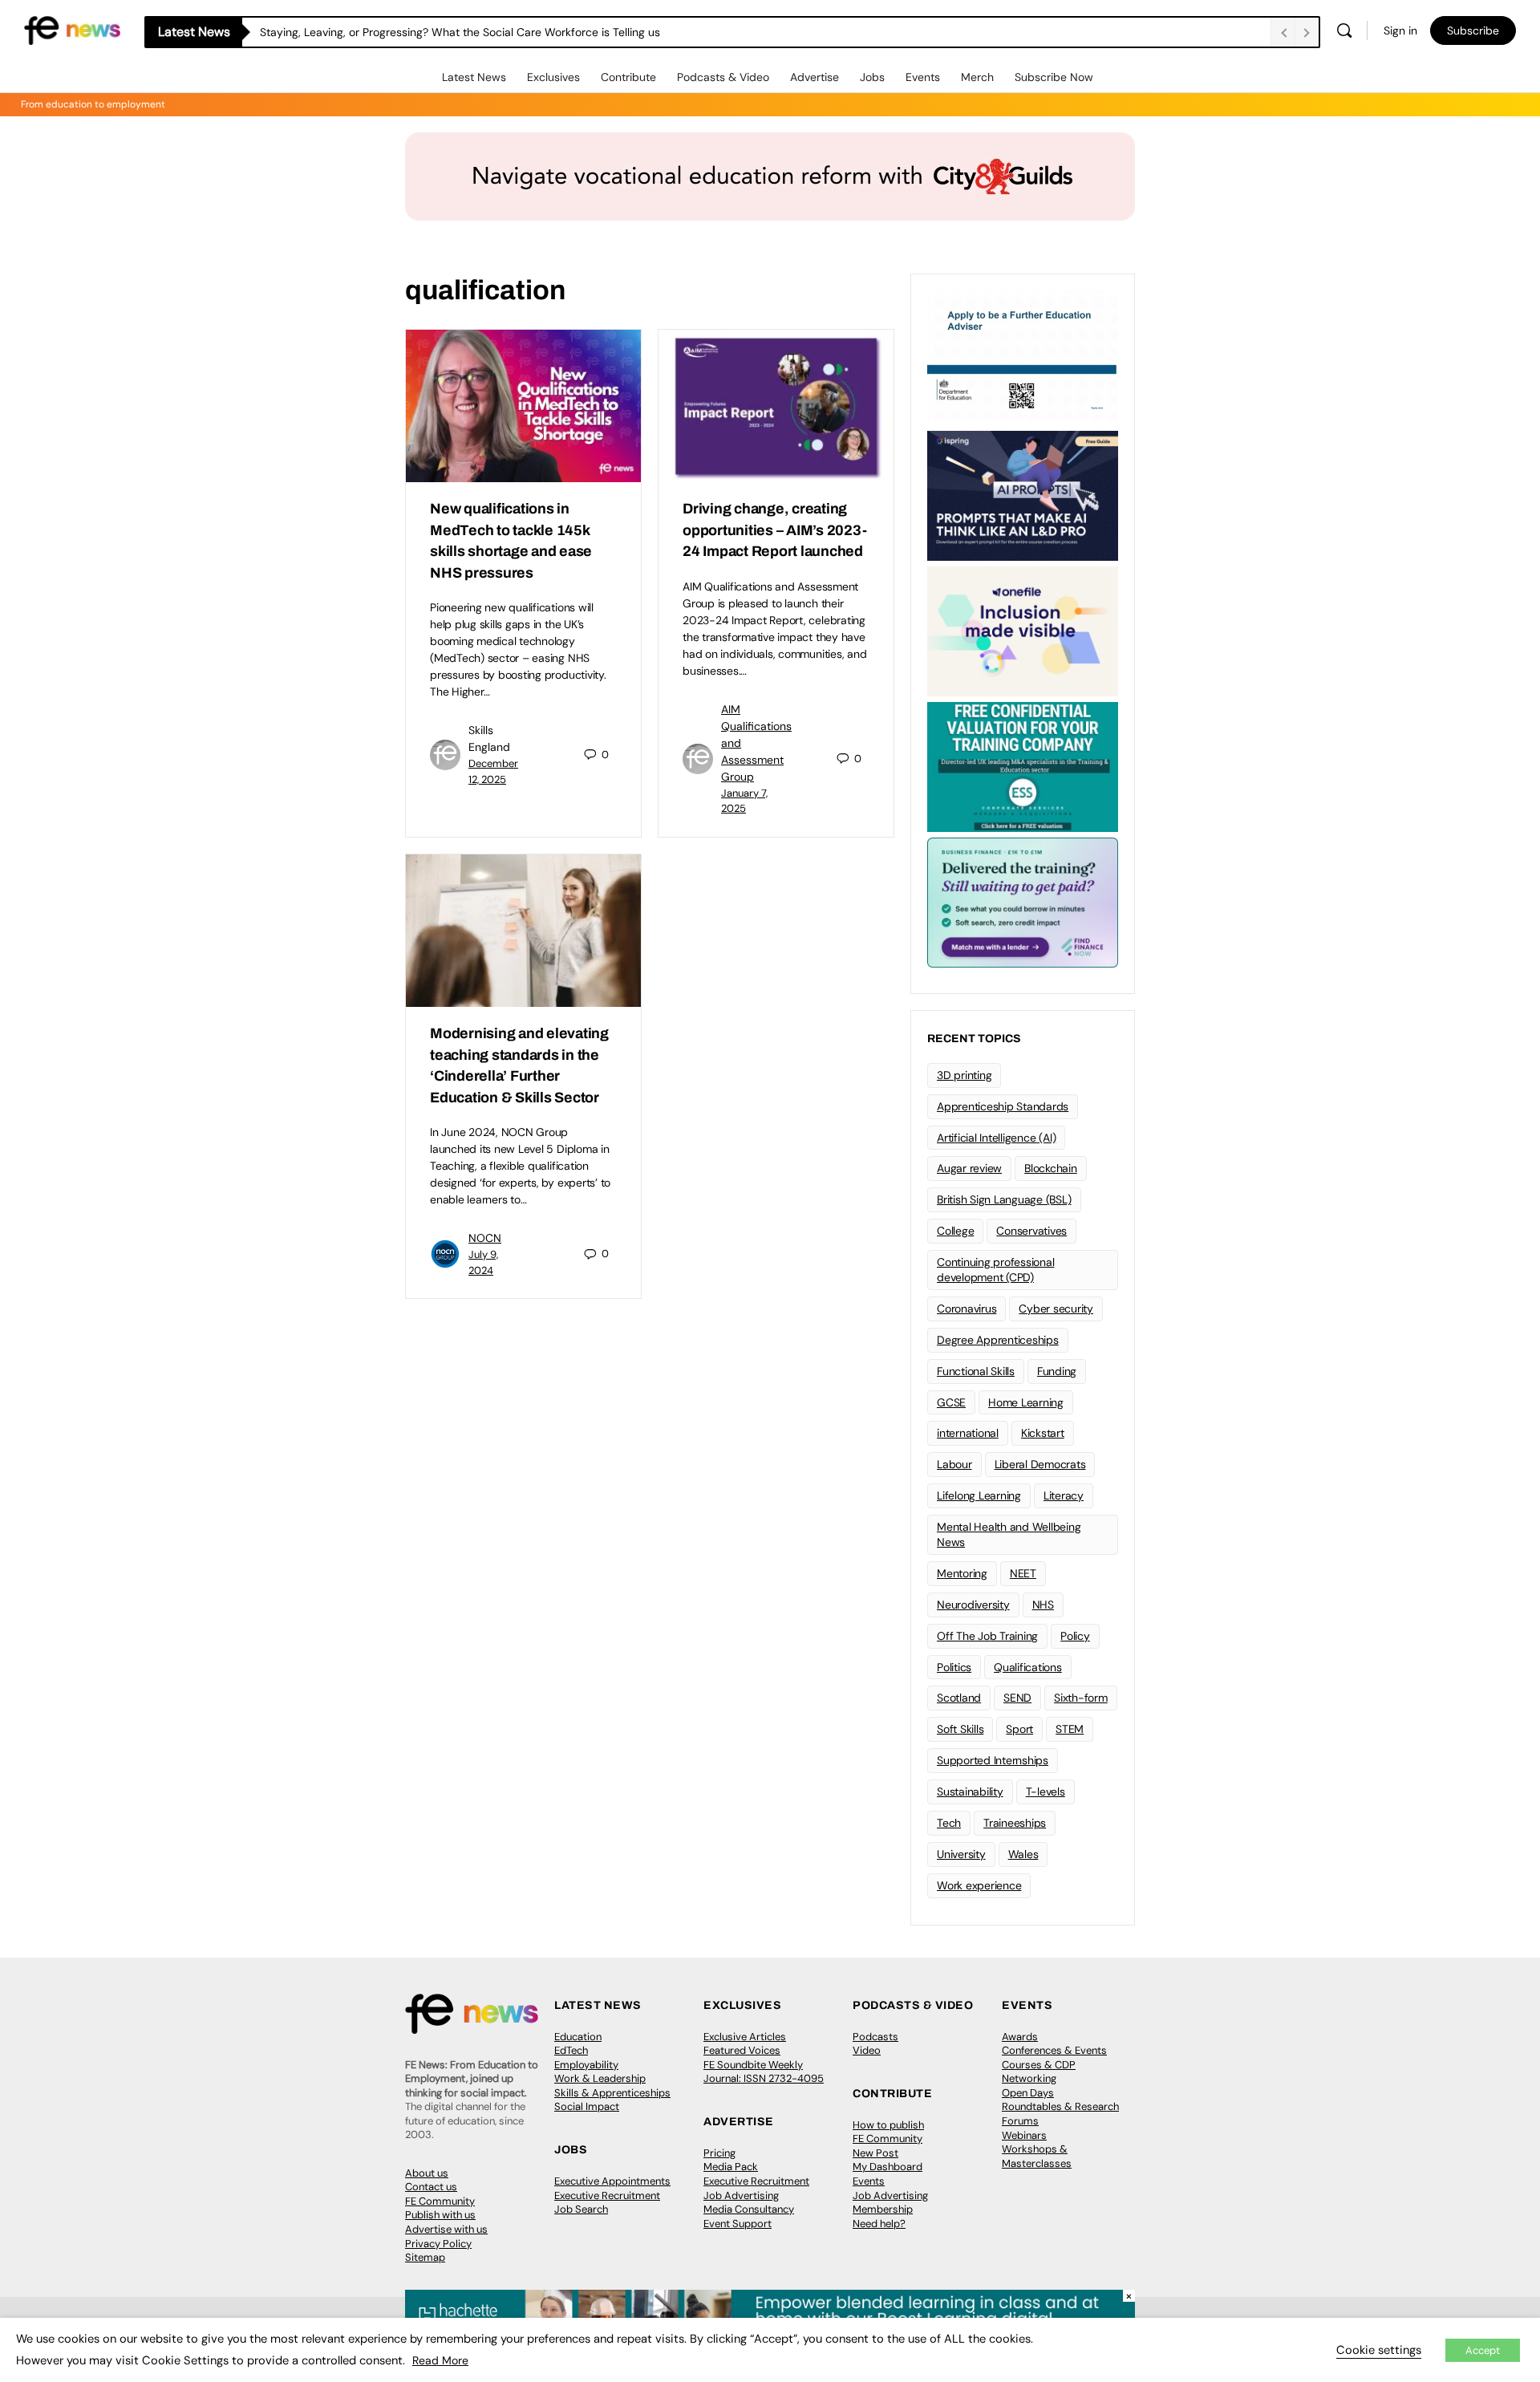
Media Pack (731, 2167)
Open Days (1028, 2093)
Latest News (474, 77)
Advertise (815, 77)
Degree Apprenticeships (998, 1340)
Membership (883, 2209)
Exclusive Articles (745, 2037)
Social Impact (587, 2106)
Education (578, 2037)
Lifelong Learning (979, 1495)
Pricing (719, 2153)
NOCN (485, 1238)
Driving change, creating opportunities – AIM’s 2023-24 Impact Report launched (775, 530)
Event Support (738, 2224)
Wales (1023, 1854)
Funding (1057, 1371)
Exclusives (553, 77)
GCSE (951, 1402)
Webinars (1024, 2135)
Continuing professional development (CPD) (995, 1270)
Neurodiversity (973, 1605)
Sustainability (970, 1792)
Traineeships (1015, 1823)
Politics (954, 1667)
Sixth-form (1081, 1698)
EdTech (571, 2050)
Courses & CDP (1039, 2065)
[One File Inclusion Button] (1023, 630)
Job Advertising (741, 2195)
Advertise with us (446, 2229)
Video (867, 2050)
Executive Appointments (612, 2181)
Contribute (628, 77)
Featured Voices (742, 2050)
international (968, 1433)
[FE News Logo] (72, 29)
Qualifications (1028, 1667)
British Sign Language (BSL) (1004, 1199)
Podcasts (875, 2037)
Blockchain (1051, 1168)
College (955, 1231)
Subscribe (1473, 30)
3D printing (964, 1075)
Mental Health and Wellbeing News (1009, 1534)
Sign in (1400, 30)
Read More (440, 2360)
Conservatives (1031, 1231)
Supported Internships (993, 1760)
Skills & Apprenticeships (612, 2093)
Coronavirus (967, 1309)
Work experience (979, 1885)
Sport (1019, 1729)
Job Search (581, 2209)
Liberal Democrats (1040, 1464)
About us (427, 2173)
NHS (1043, 1605)
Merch (977, 77)
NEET (1023, 1573)
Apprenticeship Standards (1003, 1106)
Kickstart (1043, 1433)
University (961, 1854)
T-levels (1046, 1792)
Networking (1029, 2078)
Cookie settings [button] (1379, 2350)
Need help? (879, 2224)
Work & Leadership (600, 2078)
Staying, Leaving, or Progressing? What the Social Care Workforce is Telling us (460, 32)
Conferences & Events (1054, 2050)
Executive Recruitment (607, 2195)
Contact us (431, 2187)
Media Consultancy (749, 2209)
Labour (954, 1464)
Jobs (872, 77)
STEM (1070, 1729)
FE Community (440, 2201)
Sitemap (425, 2257)
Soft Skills (960, 1729)
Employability (586, 2065)
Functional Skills (976, 1371)
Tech (949, 1823)
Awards (1020, 2037)
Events (923, 77)
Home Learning (1026, 1402)
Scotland (959, 1698)
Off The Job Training (987, 1636)
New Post (875, 2153)
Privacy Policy (438, 2244)
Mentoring (962, 1573)
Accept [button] (1483, 2350)
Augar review (969, 1168)
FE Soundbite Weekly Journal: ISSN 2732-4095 (764, 2072)
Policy (1075, 1636)
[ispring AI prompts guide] (1023, 494)
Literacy (1064, 1495)
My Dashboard (888, 2167)
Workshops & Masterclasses (1037, 2156)
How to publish (888, 2125)
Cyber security (1056, 1309)
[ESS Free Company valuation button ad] (1023, 765)
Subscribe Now (1054, 77)
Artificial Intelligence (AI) (996, 1138)
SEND (1017, 1698)
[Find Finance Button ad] (1023, 901)
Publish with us (440, 2215)
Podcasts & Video (723, 77)
